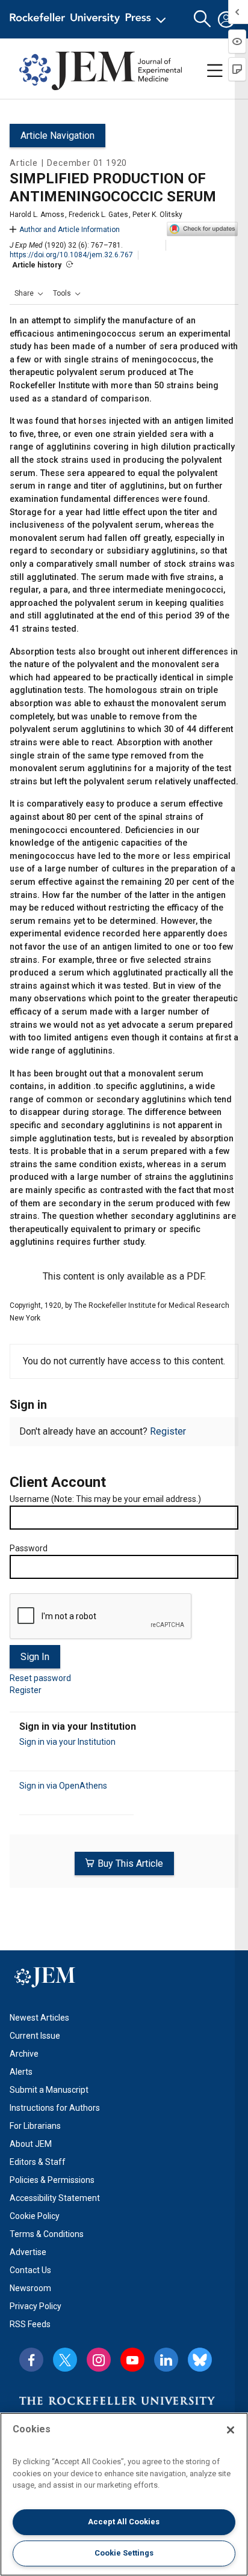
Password (29, 1548)
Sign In (35, 1657)
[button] (29, 293)
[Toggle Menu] (215, 71)
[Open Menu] (90, 19)
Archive (24, 2054)
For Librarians (35, 2126)
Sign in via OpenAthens (63, 1786)
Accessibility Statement (55, 2198)
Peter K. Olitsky (157, 215)
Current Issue (35, 2036)
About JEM (31, 2144)
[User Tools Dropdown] (226, 19)
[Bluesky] (200, 2360)
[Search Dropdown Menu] (202, 19)
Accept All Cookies (124, 2522)
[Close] (231, 2430)
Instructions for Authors (55, 2108)
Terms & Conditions (47, 2234)
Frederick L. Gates (98, 215)
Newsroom (30, 2288)
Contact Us (30, 2270)
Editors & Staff (38, 2162)
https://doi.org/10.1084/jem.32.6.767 (71, 255)
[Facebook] (31, 2360)
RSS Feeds (30, 2324)
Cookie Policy (35, 2216)
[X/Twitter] (65, 2360)
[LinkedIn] (166, 2360)
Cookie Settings (124, 2553)
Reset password (40, 1678)
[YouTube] (132, 2360)
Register (168, 1431)
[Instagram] (99, 2360)
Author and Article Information (70, 230)
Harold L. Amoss (37, 215)
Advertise (28, 2252)
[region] (124, 2494)
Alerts (21, 2072)
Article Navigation (57, 136)
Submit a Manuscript (49, 2090)
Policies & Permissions (52, 2180)
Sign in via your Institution (67, 1742)
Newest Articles (39, 2018)
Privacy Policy (36, 2306)
